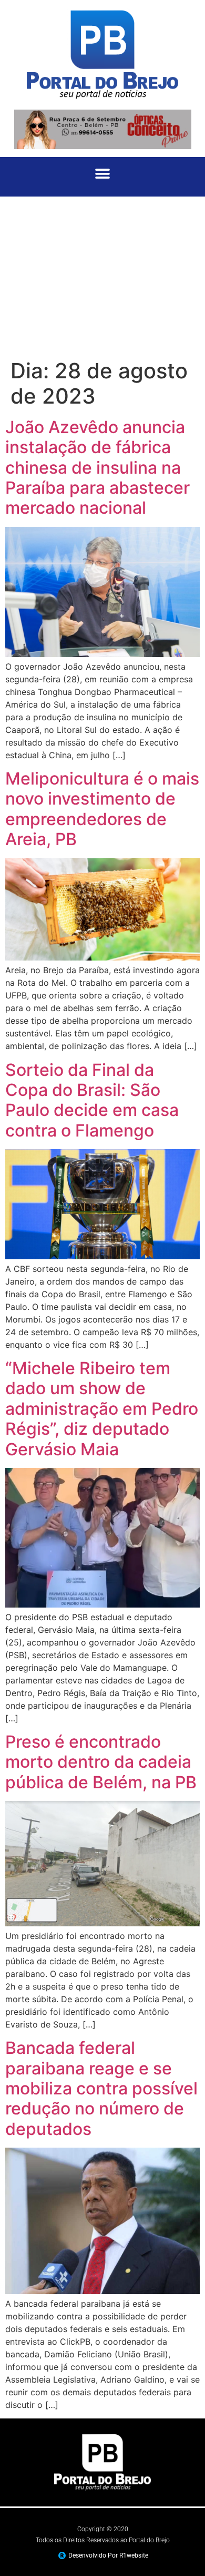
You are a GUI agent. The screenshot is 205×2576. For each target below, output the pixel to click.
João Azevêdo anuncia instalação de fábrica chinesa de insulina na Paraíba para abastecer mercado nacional (98, 468)
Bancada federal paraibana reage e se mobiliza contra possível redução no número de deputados (101, 2088)
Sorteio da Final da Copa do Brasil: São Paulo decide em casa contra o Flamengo (92, 1100)
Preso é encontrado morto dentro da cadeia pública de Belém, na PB (101, 1762)
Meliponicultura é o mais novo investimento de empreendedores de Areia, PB (102, 809)
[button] (103, 174)
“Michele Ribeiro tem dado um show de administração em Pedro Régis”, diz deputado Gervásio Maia (102, 1409)
